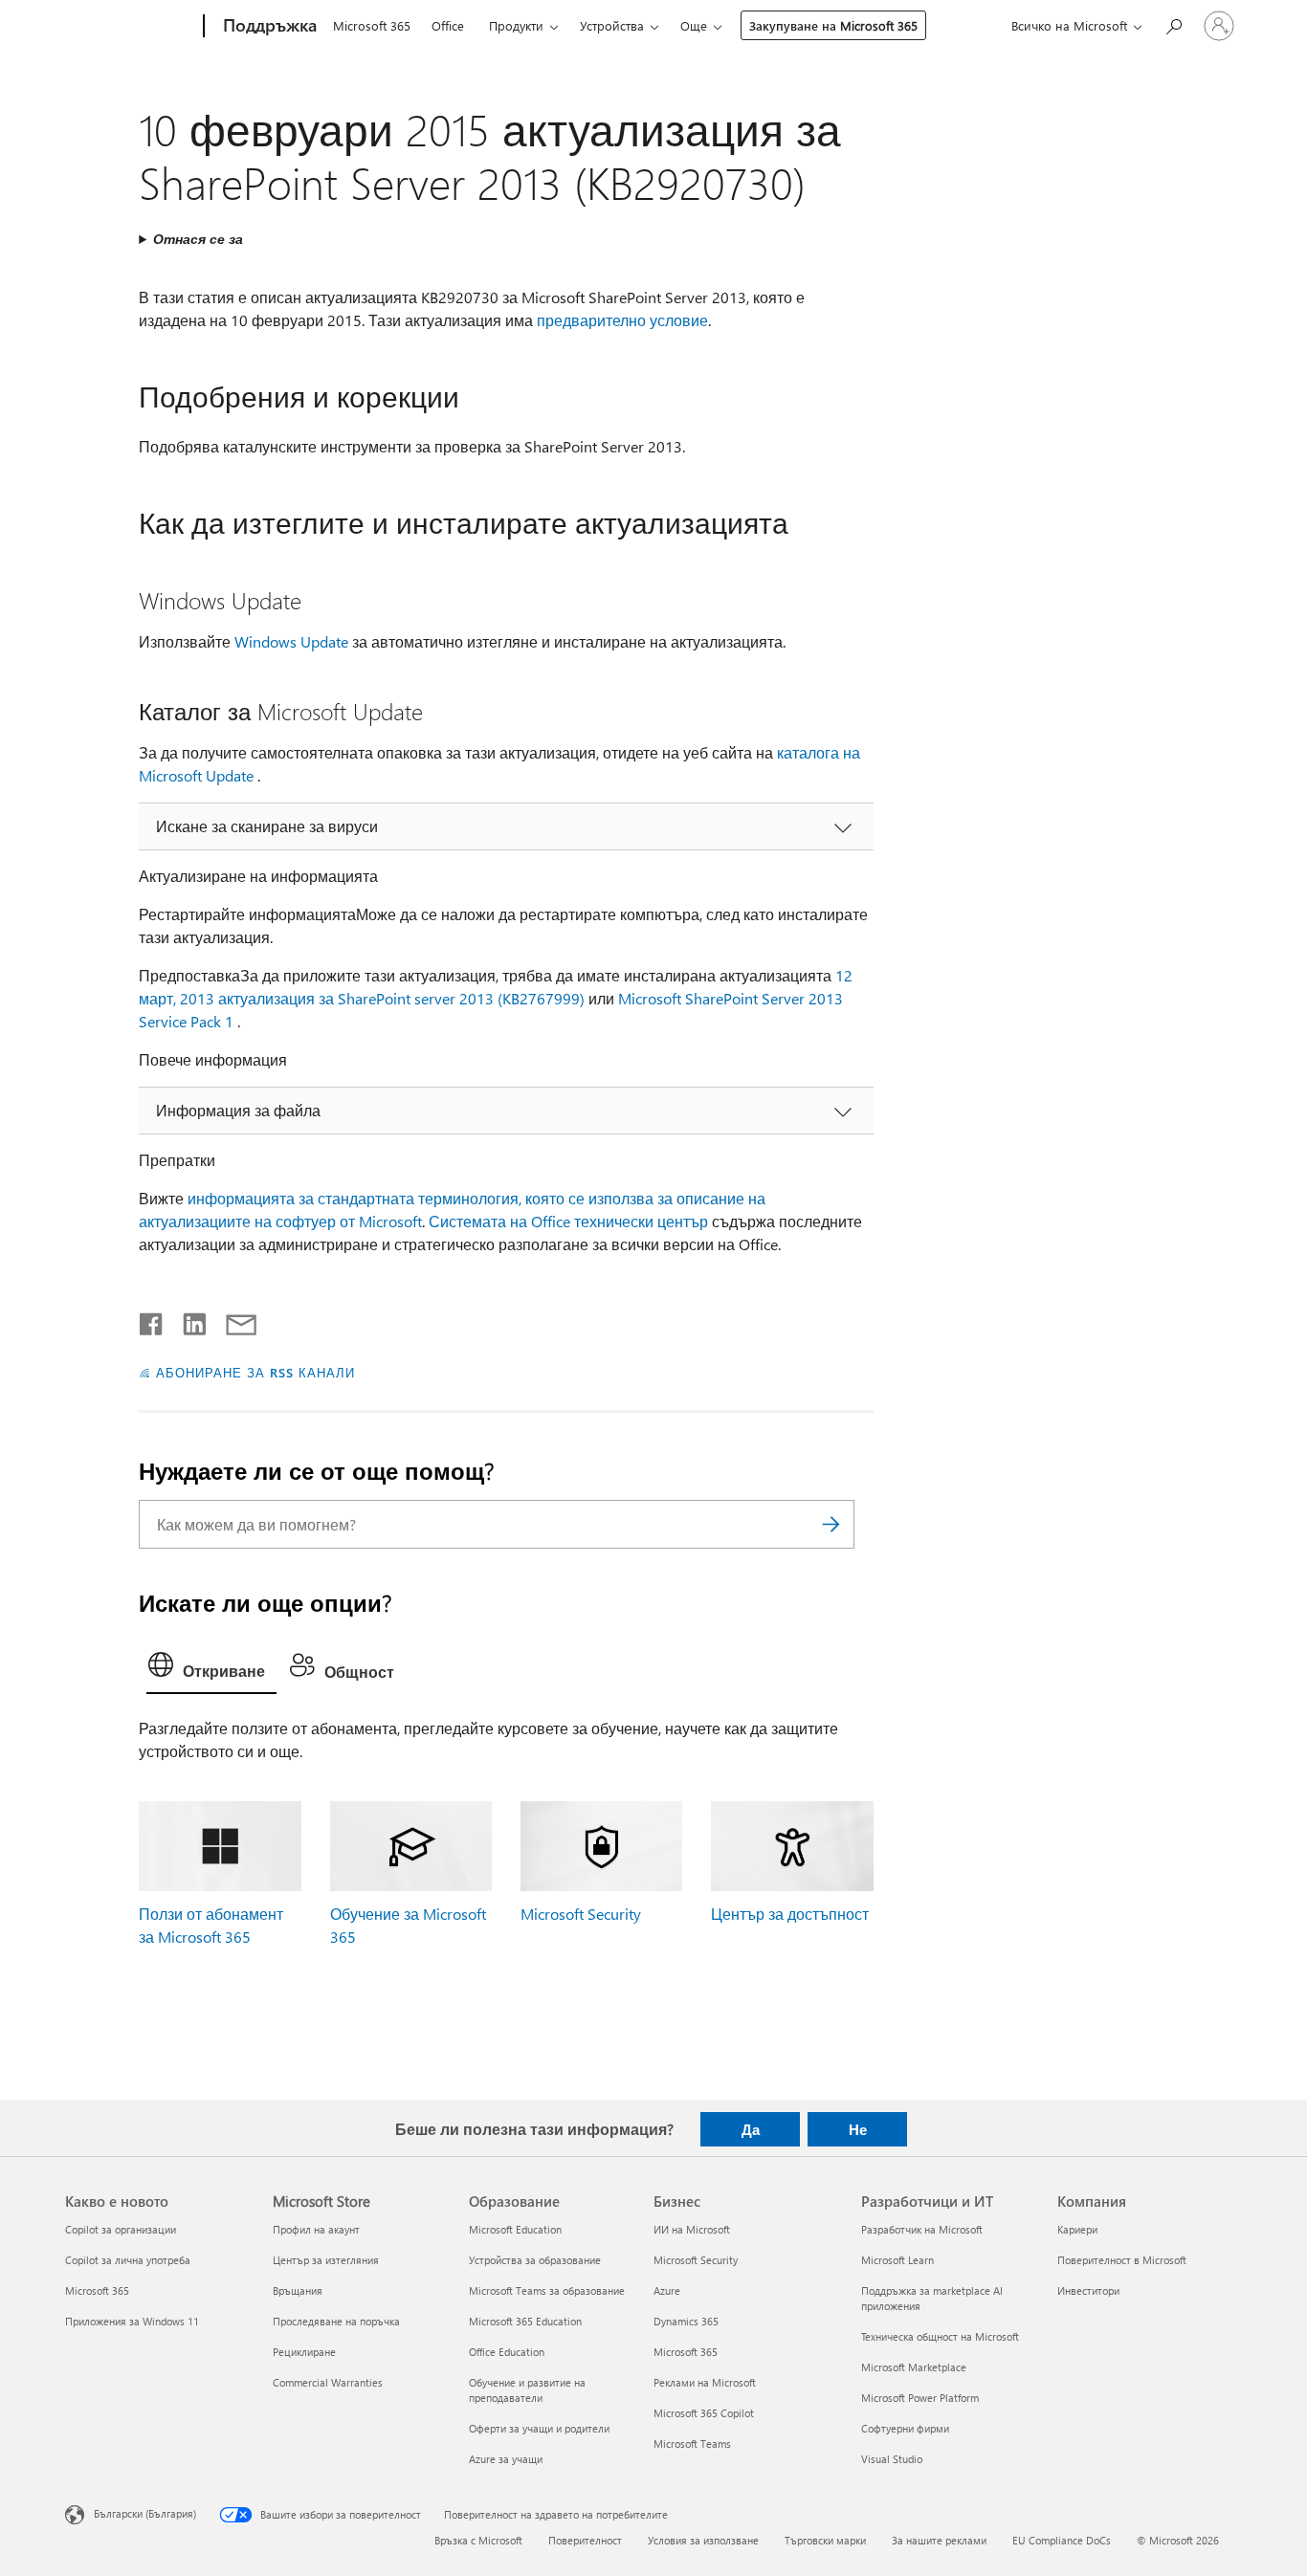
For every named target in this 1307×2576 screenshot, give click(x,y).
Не (858, 2129)
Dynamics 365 (686, 2321)
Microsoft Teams (692, 2444)
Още (694, 25)
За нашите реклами (939, 2540)
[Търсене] (831, 1524)
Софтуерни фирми (905, 2428)
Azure (667, 2290)
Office (448, 25)
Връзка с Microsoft (478, 2540)
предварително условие (622, 320)
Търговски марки (825, 2540)
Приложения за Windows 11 (132, 2321)
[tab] (211, 1669)
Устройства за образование (535, 2260)
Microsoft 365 (372, 25)
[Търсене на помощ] (1173, 24)
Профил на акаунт (316, 2229)
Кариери (1077, 2229)
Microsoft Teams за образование (547, 2290)
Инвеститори (1088, 2290)
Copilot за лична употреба (128, 2260)
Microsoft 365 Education (525, 2321)
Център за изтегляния (326, 2260)
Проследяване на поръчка (336, 2321)
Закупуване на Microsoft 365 (833, 25)
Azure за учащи (506, 2459)
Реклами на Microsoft (705, 2382)
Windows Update (291, 641)
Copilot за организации (121, 2229)
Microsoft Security (581, 1914)
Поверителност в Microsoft (1122, 2260)
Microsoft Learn (897, 2260)
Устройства (612, 25)
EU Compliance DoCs (1062, 2540)
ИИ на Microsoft (692, 2229)
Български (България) (145, 2512)
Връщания (298, 2290)
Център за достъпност (790, 1914)
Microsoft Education (515, 2229)
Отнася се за (198, 239)
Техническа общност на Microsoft (940, 2336)
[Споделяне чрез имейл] (233, 1320)
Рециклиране (304, 2352)
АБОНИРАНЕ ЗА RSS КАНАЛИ (255, 1372)
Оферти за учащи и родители (539, 2428)
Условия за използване (703, 2540)
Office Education (507, 2352)
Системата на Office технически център (568, 1221)
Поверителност (585, 2540)
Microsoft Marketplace (914, 2367)
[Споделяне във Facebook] (152, 1320)
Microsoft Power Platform (920, 2398)
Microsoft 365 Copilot (704, 2413)
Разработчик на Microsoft (922, 2229)
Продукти (516, 25)
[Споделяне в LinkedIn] (187, 1320)
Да (751, 2129)
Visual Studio (892, 2459)
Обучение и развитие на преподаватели (527, 2390)
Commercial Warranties (328, 2382)
